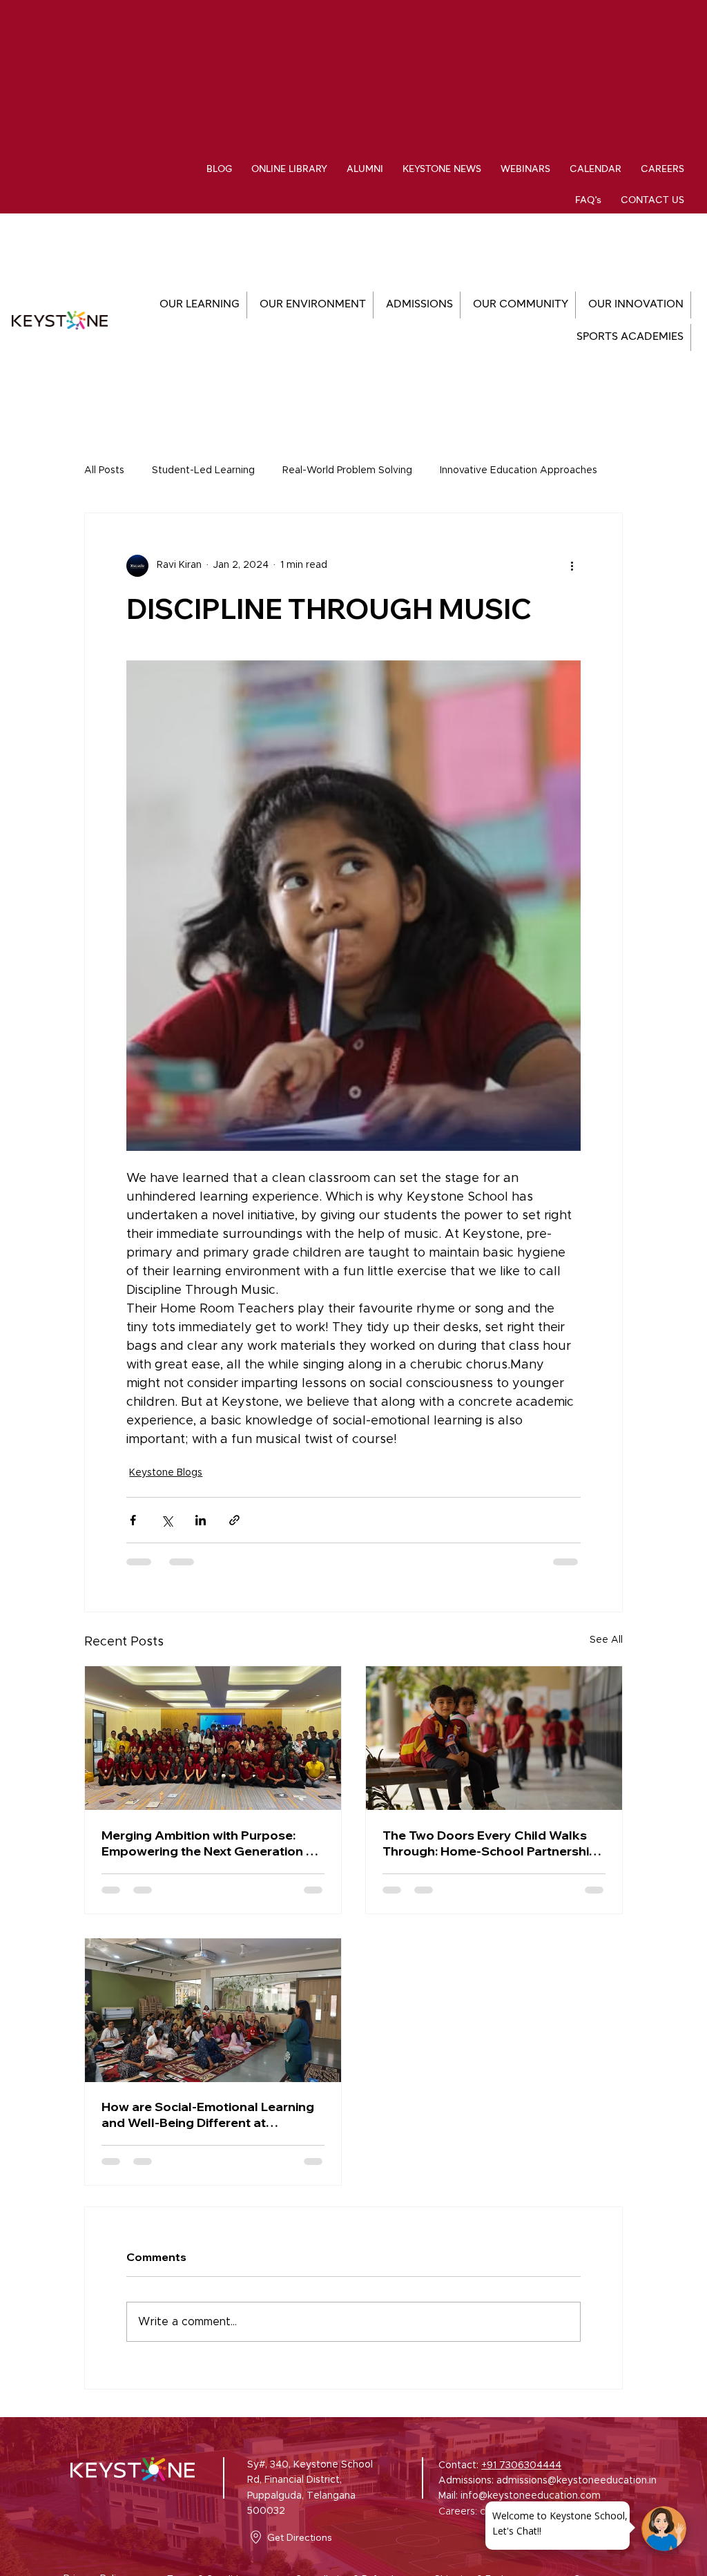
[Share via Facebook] (133, 1520)
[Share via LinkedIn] (201, 1520)
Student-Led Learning (203, 470)
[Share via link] (234, 1520)
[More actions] (572, 566)
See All (606, 1640)
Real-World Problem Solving (347, 470)
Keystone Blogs (166, 1473)
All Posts (104, 470)
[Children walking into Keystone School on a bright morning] (494, 1738)
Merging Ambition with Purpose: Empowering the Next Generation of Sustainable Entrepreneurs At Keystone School (210, 1843)
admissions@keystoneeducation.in (577, 2481)
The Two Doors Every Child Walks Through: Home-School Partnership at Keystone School (490, 1843)
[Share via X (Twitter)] (167, 1520)
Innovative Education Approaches (519, 470)
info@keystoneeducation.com (531, 2496)
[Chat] (664, 2529)
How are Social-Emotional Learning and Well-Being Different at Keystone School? (208, 2115)
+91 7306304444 (521, 2465)
